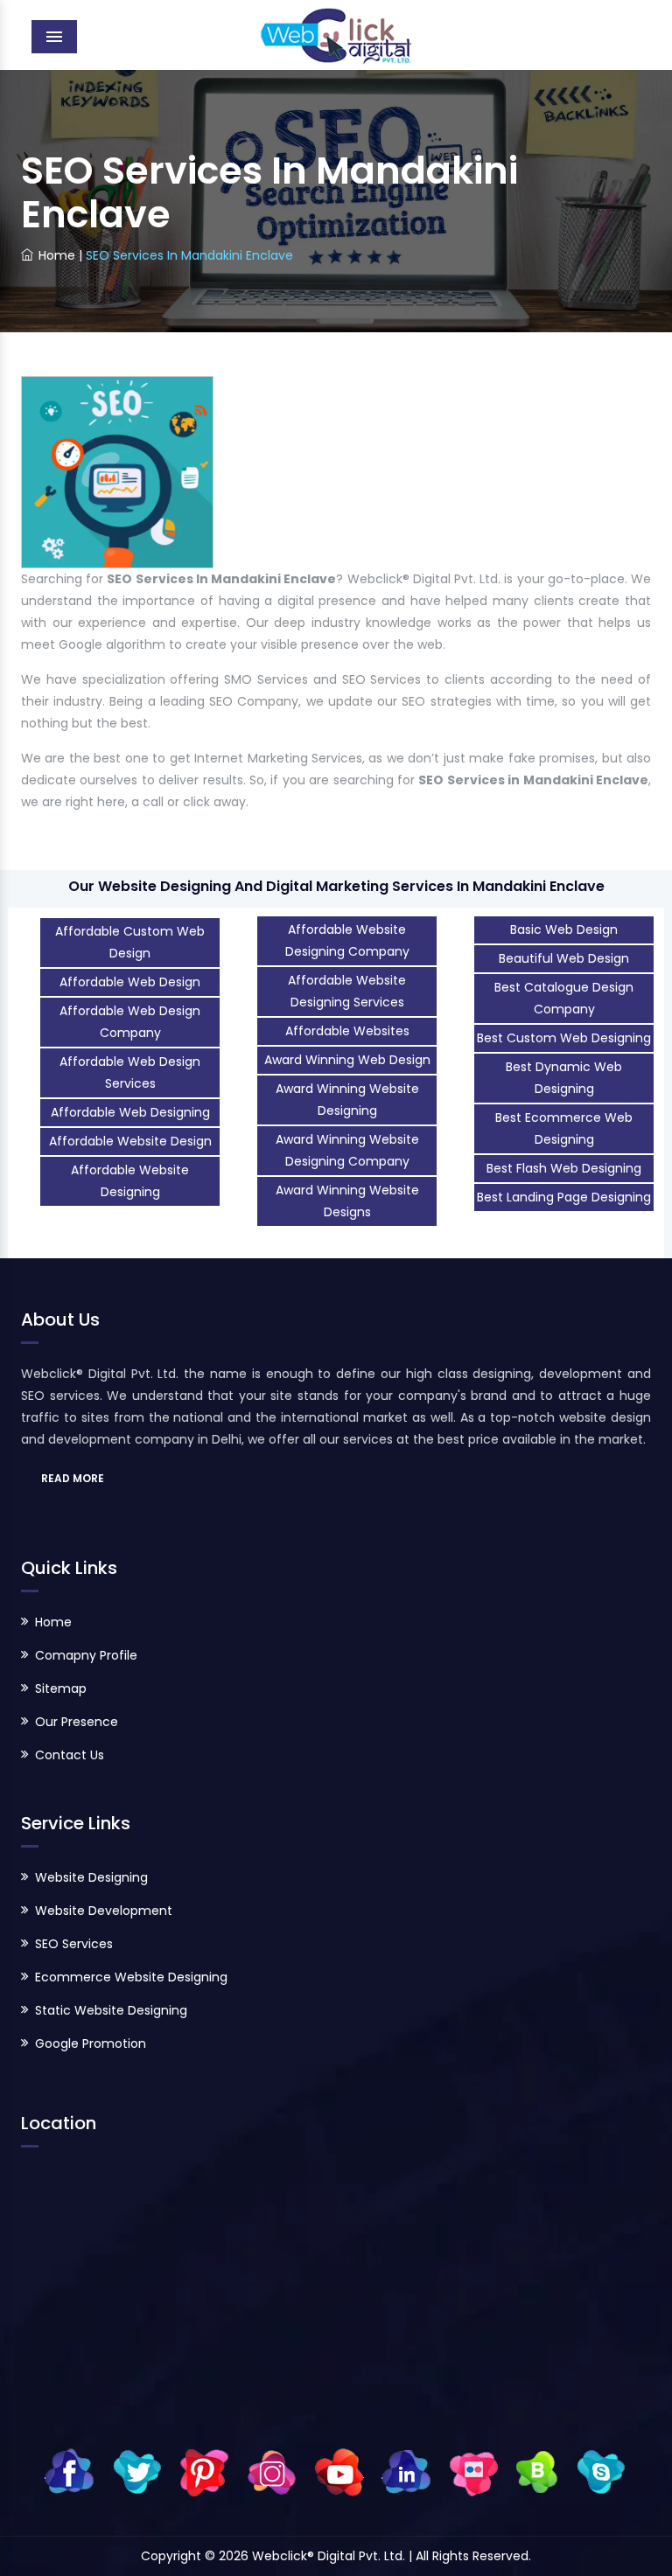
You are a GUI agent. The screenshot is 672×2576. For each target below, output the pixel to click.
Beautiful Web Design (564, 958)
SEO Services (74, 1944)
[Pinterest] (204, 2471)
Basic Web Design (564, 929)
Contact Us (70, 1755)
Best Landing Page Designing (564, 1197)
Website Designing (91, 1877)
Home (57, 255)
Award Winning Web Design (347, 1060)
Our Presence (77, 1722)
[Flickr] (474, 2471)
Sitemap (61, 1688)
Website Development (104, 1911)
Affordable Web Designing (130, 1112)
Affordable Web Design (130, 982)
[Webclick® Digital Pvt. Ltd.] (336, 35)
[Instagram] (272, 2471)
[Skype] (601, 2471)
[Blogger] (537, 2471)
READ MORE (73, 1478)
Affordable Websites (347, 1031)
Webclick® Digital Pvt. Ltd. (330, 2556)
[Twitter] (137, 2471)
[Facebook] (70, 2471)
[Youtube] (339, 2471)
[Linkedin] (406, 2471)
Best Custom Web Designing (564, 1038)
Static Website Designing (111, 2010)
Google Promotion (91, 2043)
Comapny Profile (86, 1655)
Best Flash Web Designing (564, 1168)
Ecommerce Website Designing (131, 1977)
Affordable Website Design (130, 1141)
